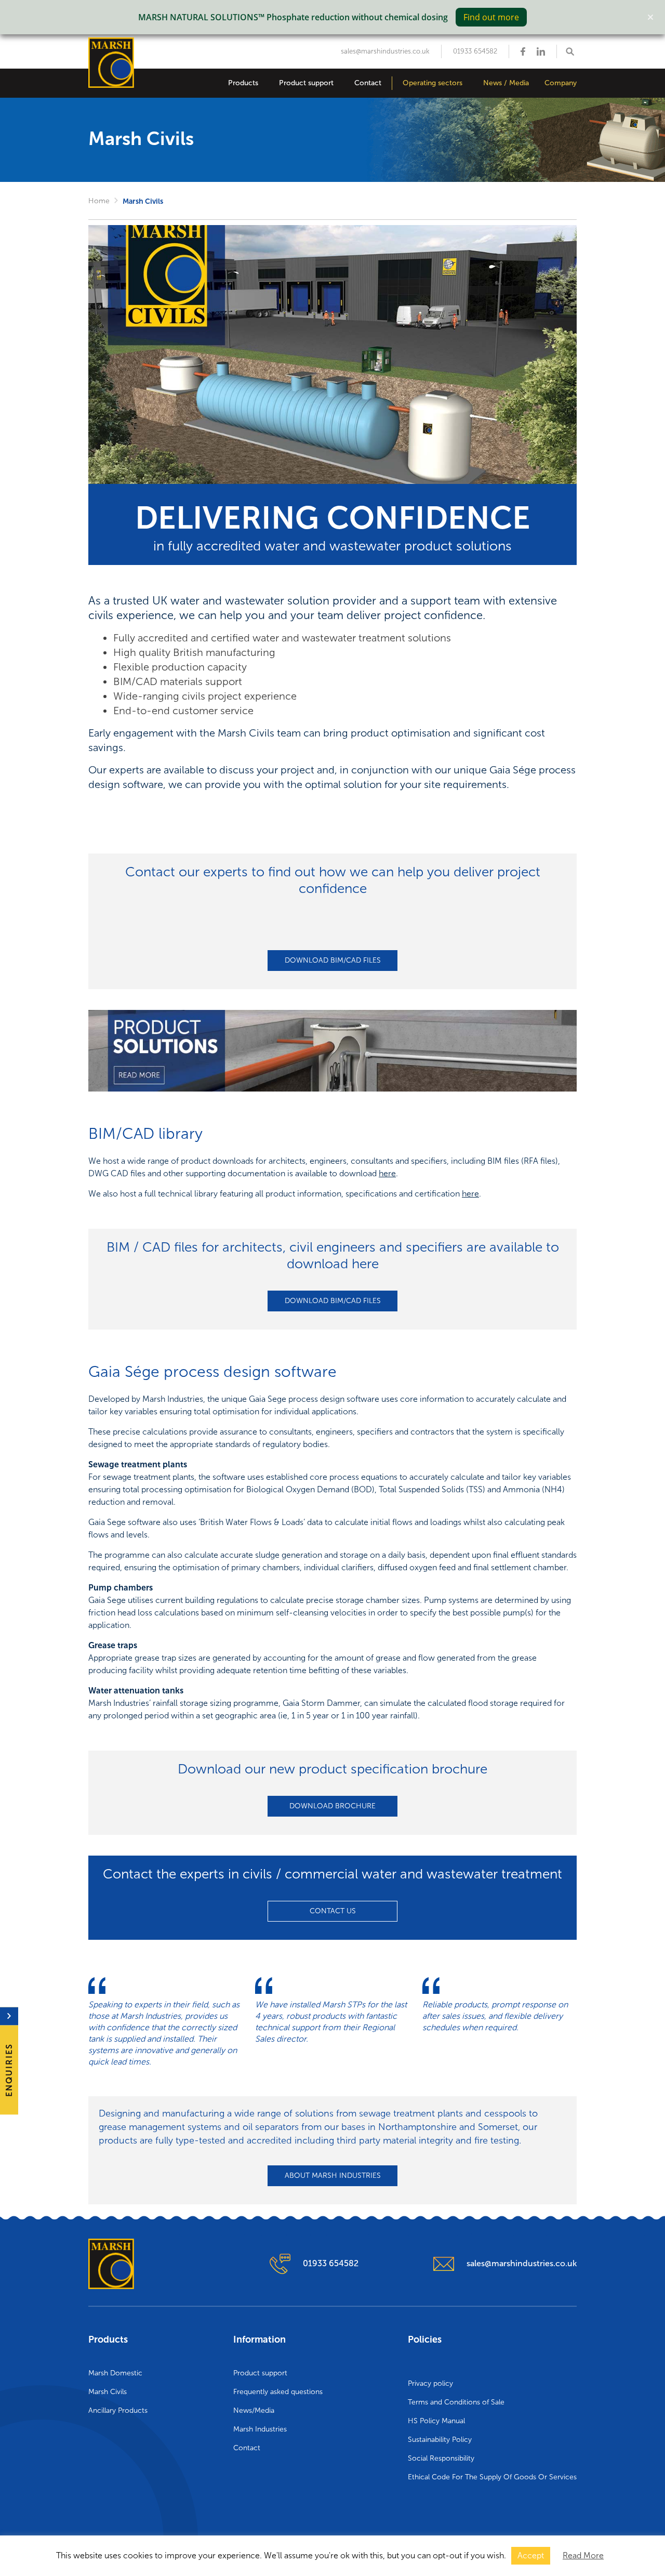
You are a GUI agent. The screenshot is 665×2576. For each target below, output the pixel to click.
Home (99, 201)
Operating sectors (433, 83)
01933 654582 (475, 51)
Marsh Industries (260, 2429)
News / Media (506, 83)
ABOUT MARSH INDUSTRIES (333, 2176)
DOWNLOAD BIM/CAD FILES (333, 960)
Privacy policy (430, 2383)
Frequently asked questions (278, 2392)
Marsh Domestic (115, 2373)
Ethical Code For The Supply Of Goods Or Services (492, 2477)
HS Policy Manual (436, 2421)
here (387, 1173)
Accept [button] (531, 2555)
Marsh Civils (108, 2392)
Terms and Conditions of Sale (456, 2402)
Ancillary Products (118, 2410)
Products (243, 83)
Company (561, 83)
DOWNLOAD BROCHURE (332, 1806)
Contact (368, 83)
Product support (306, 83)
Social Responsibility (441, 2458)
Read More (583, 2555)
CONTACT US (333, 1911)
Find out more (491, 17)
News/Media (254, 2410)
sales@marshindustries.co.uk (385, 51)
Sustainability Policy (440, 2440)
